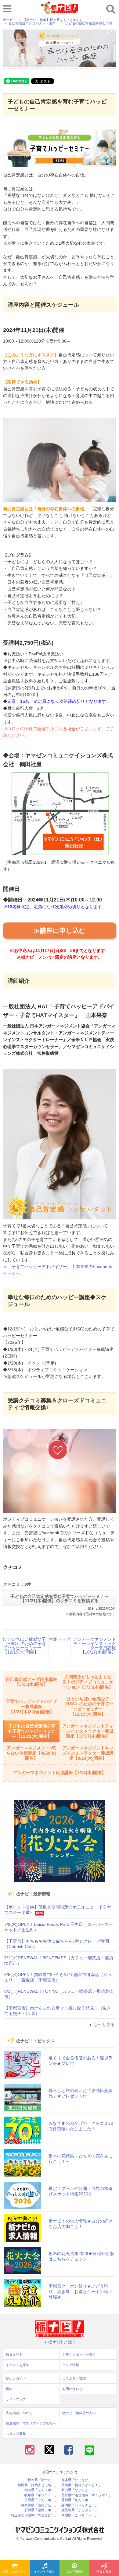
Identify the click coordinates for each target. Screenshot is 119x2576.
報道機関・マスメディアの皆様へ (31, 2423)
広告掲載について (19, 2413)
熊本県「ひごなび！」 (78, 2480)
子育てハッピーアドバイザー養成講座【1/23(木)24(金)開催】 (31, 1706)
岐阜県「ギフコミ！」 (41, 2495)
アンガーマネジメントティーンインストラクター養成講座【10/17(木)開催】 (95, 1646)
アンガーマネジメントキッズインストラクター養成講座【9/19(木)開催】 (88, 1753)
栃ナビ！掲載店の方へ (79, 2413)
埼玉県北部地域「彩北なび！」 (34, 2515)
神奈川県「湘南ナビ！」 (40, 2505)
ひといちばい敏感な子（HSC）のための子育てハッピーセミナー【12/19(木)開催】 (25, 1646)
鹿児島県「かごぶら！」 (80, 2510)
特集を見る (14, 2355)
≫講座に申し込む (60, 931)
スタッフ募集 (16, 2434)
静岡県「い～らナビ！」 (80, 2505)
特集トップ (60, 1639)
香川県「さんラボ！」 (78, 2500)
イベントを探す (45, 2572)
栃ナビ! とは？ (62, 2342)
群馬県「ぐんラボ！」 (41, 2500)
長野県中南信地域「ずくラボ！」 (87, 2495)
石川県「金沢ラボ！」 (41, 2510)
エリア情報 (74, 2572)
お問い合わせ (72, 2389)
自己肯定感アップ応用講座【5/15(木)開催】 (31, 1682)
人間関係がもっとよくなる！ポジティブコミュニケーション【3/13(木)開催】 (88, 1682)
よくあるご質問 (74, 2379)
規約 (9, 2389)
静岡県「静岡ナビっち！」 (38, 2485)
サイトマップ (16, 2399)
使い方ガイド (16, 2379)
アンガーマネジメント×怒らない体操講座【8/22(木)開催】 (31, 1753)
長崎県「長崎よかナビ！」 (81, 2485)
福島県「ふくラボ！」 (41, 2490)
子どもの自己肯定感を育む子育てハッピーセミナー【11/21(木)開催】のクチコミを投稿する (60, 1598)
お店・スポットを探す (16, 2572)
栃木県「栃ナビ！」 (43, 2480)
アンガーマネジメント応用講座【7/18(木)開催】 (60, 1773)
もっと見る (104, 2024)
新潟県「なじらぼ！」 (78, 2490)
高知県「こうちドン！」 (80, 2515)
